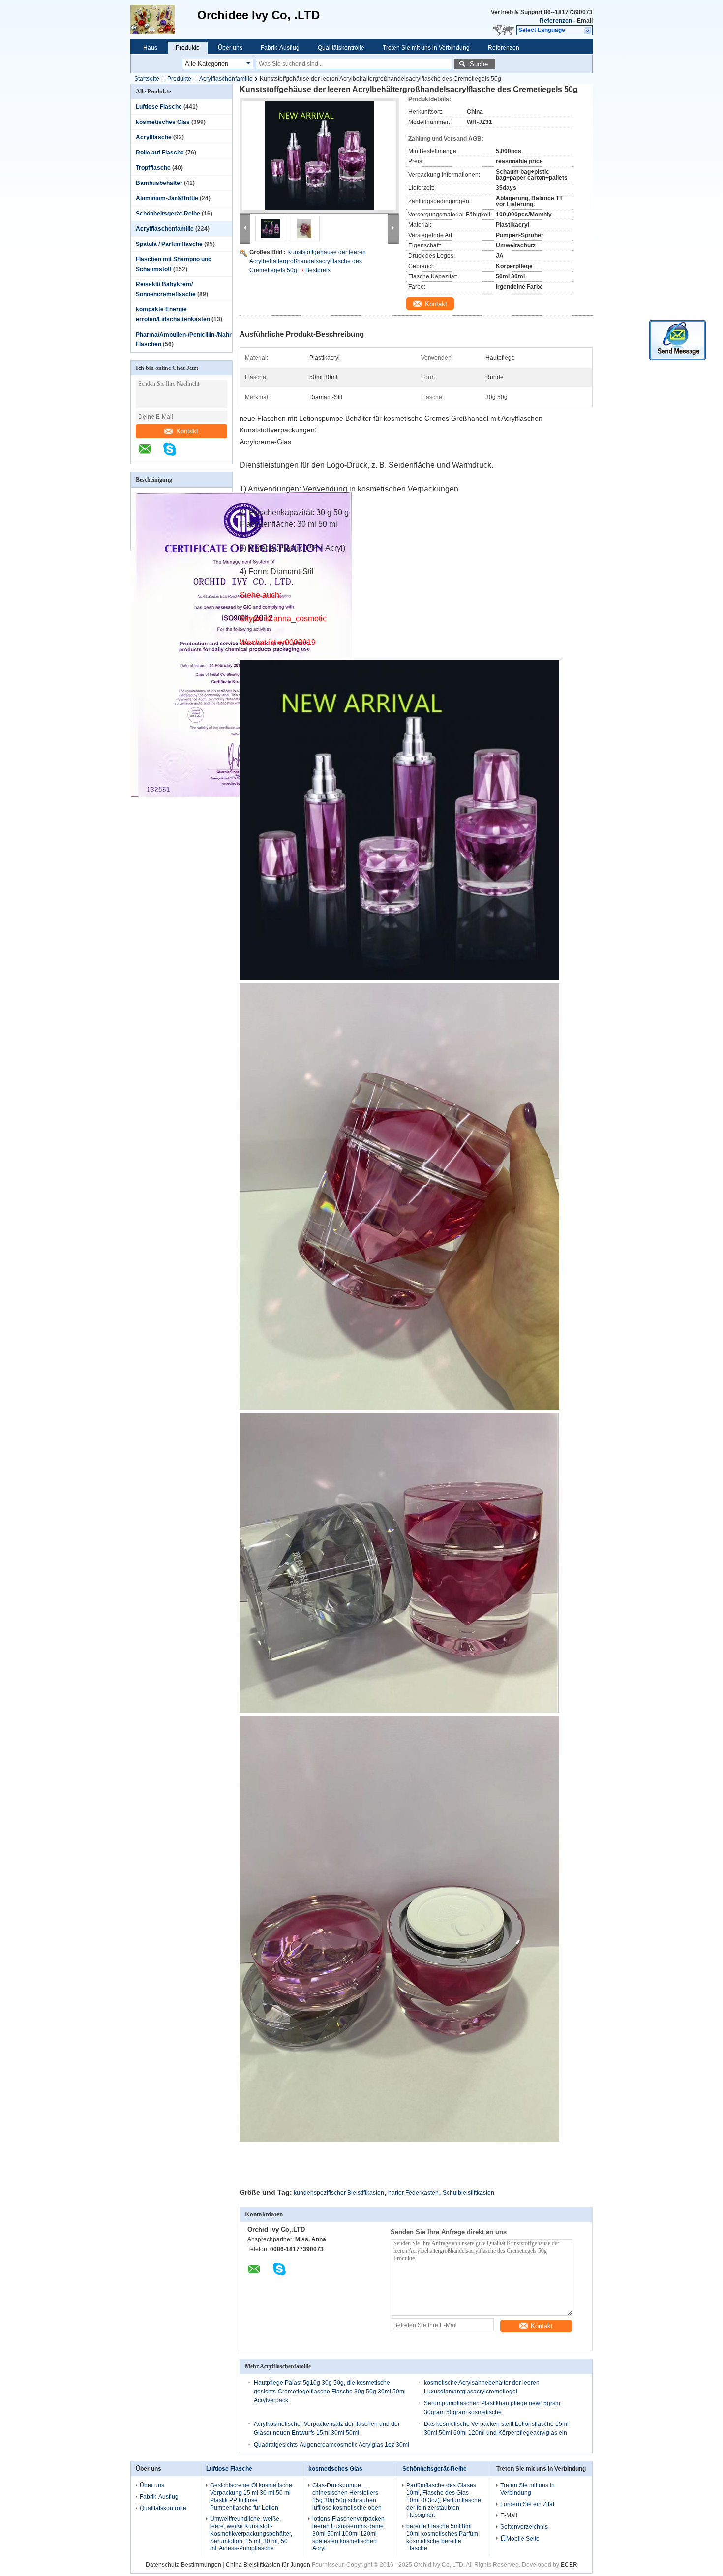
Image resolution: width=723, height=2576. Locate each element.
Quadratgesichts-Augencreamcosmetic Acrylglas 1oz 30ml (331, 2445)
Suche (479, 64)
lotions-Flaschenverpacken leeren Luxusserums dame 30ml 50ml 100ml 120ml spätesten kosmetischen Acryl (348, 2534)
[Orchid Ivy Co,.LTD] (164, 20)
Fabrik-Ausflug (280, 48)
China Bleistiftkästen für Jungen (268, 2565)
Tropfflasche (153, 168)
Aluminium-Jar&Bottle (167, 198)
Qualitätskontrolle (341, 48)
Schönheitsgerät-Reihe (168, 214)
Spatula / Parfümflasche (169, 244)
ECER (569, 2565)
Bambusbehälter (159, 183)
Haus (150, 48)
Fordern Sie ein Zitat (527, 2504)
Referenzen (556, 21)
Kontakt (187, 431)
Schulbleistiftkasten (468, 2193)
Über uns (230, 48)
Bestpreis (318, 270)
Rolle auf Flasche (160, 153)
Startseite (147, 79)
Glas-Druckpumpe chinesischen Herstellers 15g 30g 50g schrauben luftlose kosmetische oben (347, 2497)
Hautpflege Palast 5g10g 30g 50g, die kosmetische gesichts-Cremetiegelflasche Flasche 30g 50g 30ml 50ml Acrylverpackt (330, 2392)
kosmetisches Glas (163, 122)
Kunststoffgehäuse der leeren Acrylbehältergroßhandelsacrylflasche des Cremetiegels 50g (308, 261)
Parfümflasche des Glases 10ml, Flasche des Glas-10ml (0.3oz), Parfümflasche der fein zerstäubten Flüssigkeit (444, 2500)
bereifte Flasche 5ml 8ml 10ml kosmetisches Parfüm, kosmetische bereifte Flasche (443, 2537)
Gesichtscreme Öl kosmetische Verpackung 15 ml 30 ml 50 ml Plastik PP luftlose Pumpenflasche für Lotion (251, 2497)
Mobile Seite (523, 2539)
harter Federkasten (413, 2193)
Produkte (188, 48)
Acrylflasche (154, 137)
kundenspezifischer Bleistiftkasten (339, 2193)
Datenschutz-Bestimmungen (183, 2565)
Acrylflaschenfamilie (226, 79)
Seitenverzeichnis (524, 2527)
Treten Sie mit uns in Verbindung (426, 48)
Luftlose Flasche (159, 107)
